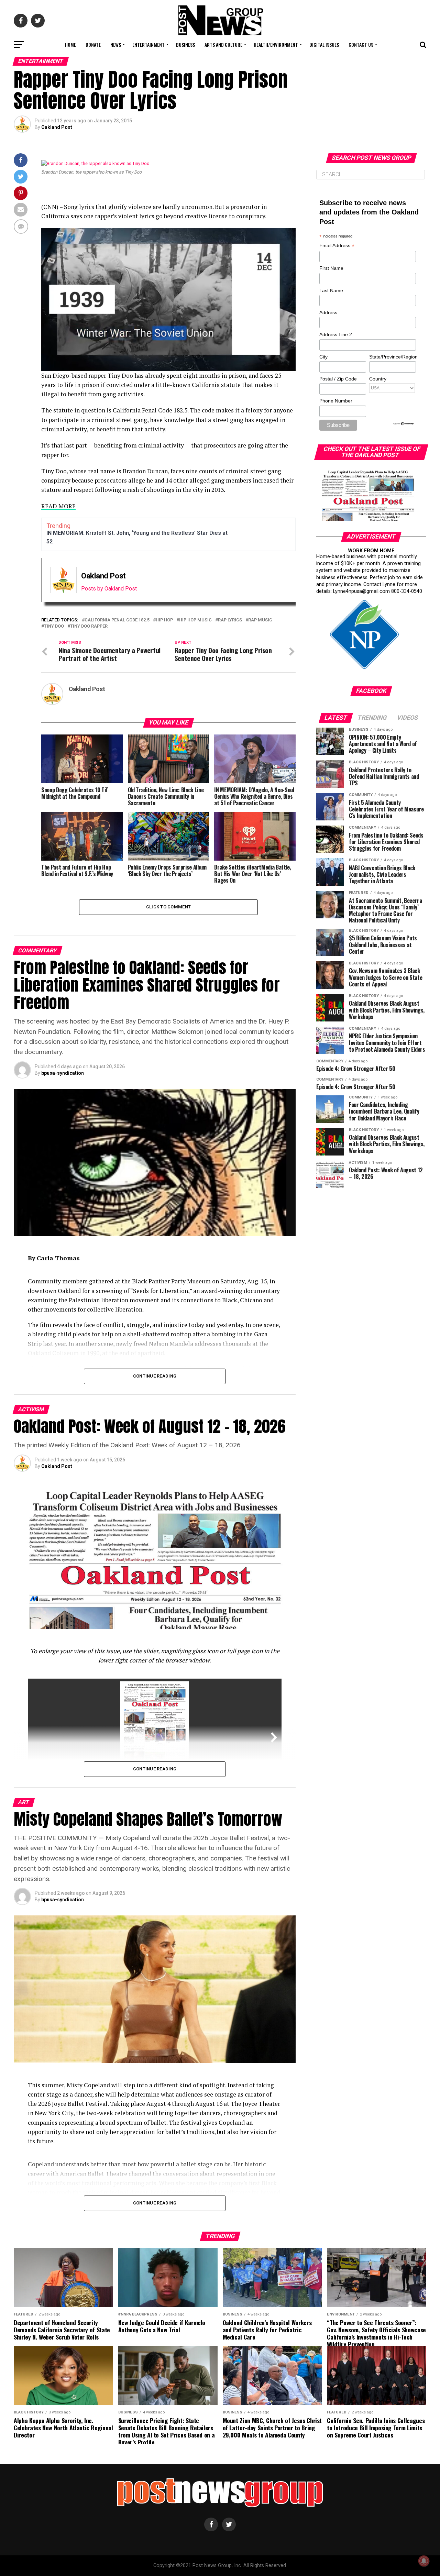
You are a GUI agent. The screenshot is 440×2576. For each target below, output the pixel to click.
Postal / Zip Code (338, 379)
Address (328, 312)
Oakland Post (57, 127)
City (323, 357)
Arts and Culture (223, 45)
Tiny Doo (54, 626)
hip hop (164, 620)
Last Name (331, 290)
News (116, 45)
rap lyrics (230, 620)
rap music (260, 620)
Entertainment (148, 45)
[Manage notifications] (424, 2561)
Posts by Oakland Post (109, 589)
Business (185, 45)
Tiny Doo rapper (89, 626)
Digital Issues (324, 45)
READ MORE (58, 506)
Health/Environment (276, 45)
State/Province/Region (392, 357)
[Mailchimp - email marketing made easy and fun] (404, 424)
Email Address (337, 246)
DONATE (93, 45)
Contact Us (361, 45)
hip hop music (195, 620)
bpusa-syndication (63, 1073)
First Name (331, 268)
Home (70, 45)
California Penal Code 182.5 (117, 620)
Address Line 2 (336, 334)
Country (378, 379)
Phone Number (336, 401)
